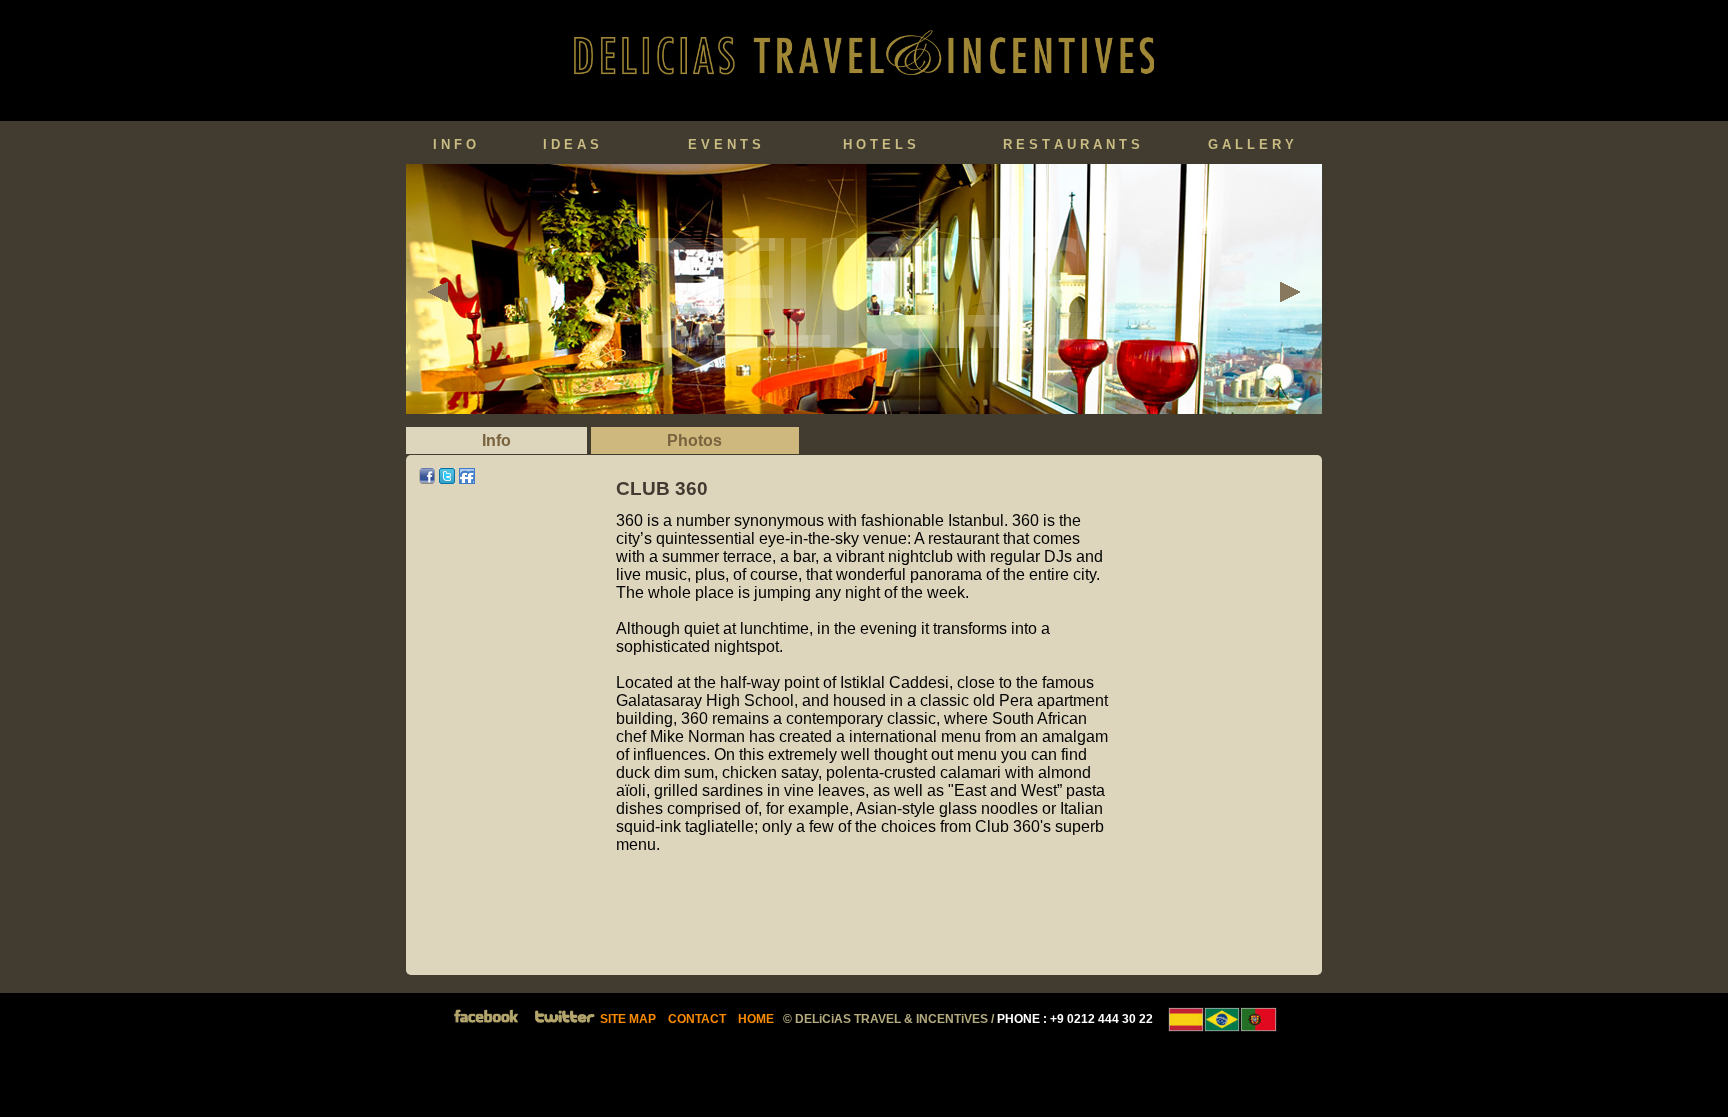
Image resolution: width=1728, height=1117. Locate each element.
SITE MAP (628, 1019)
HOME (756, 1019)
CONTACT (697, 1019)
